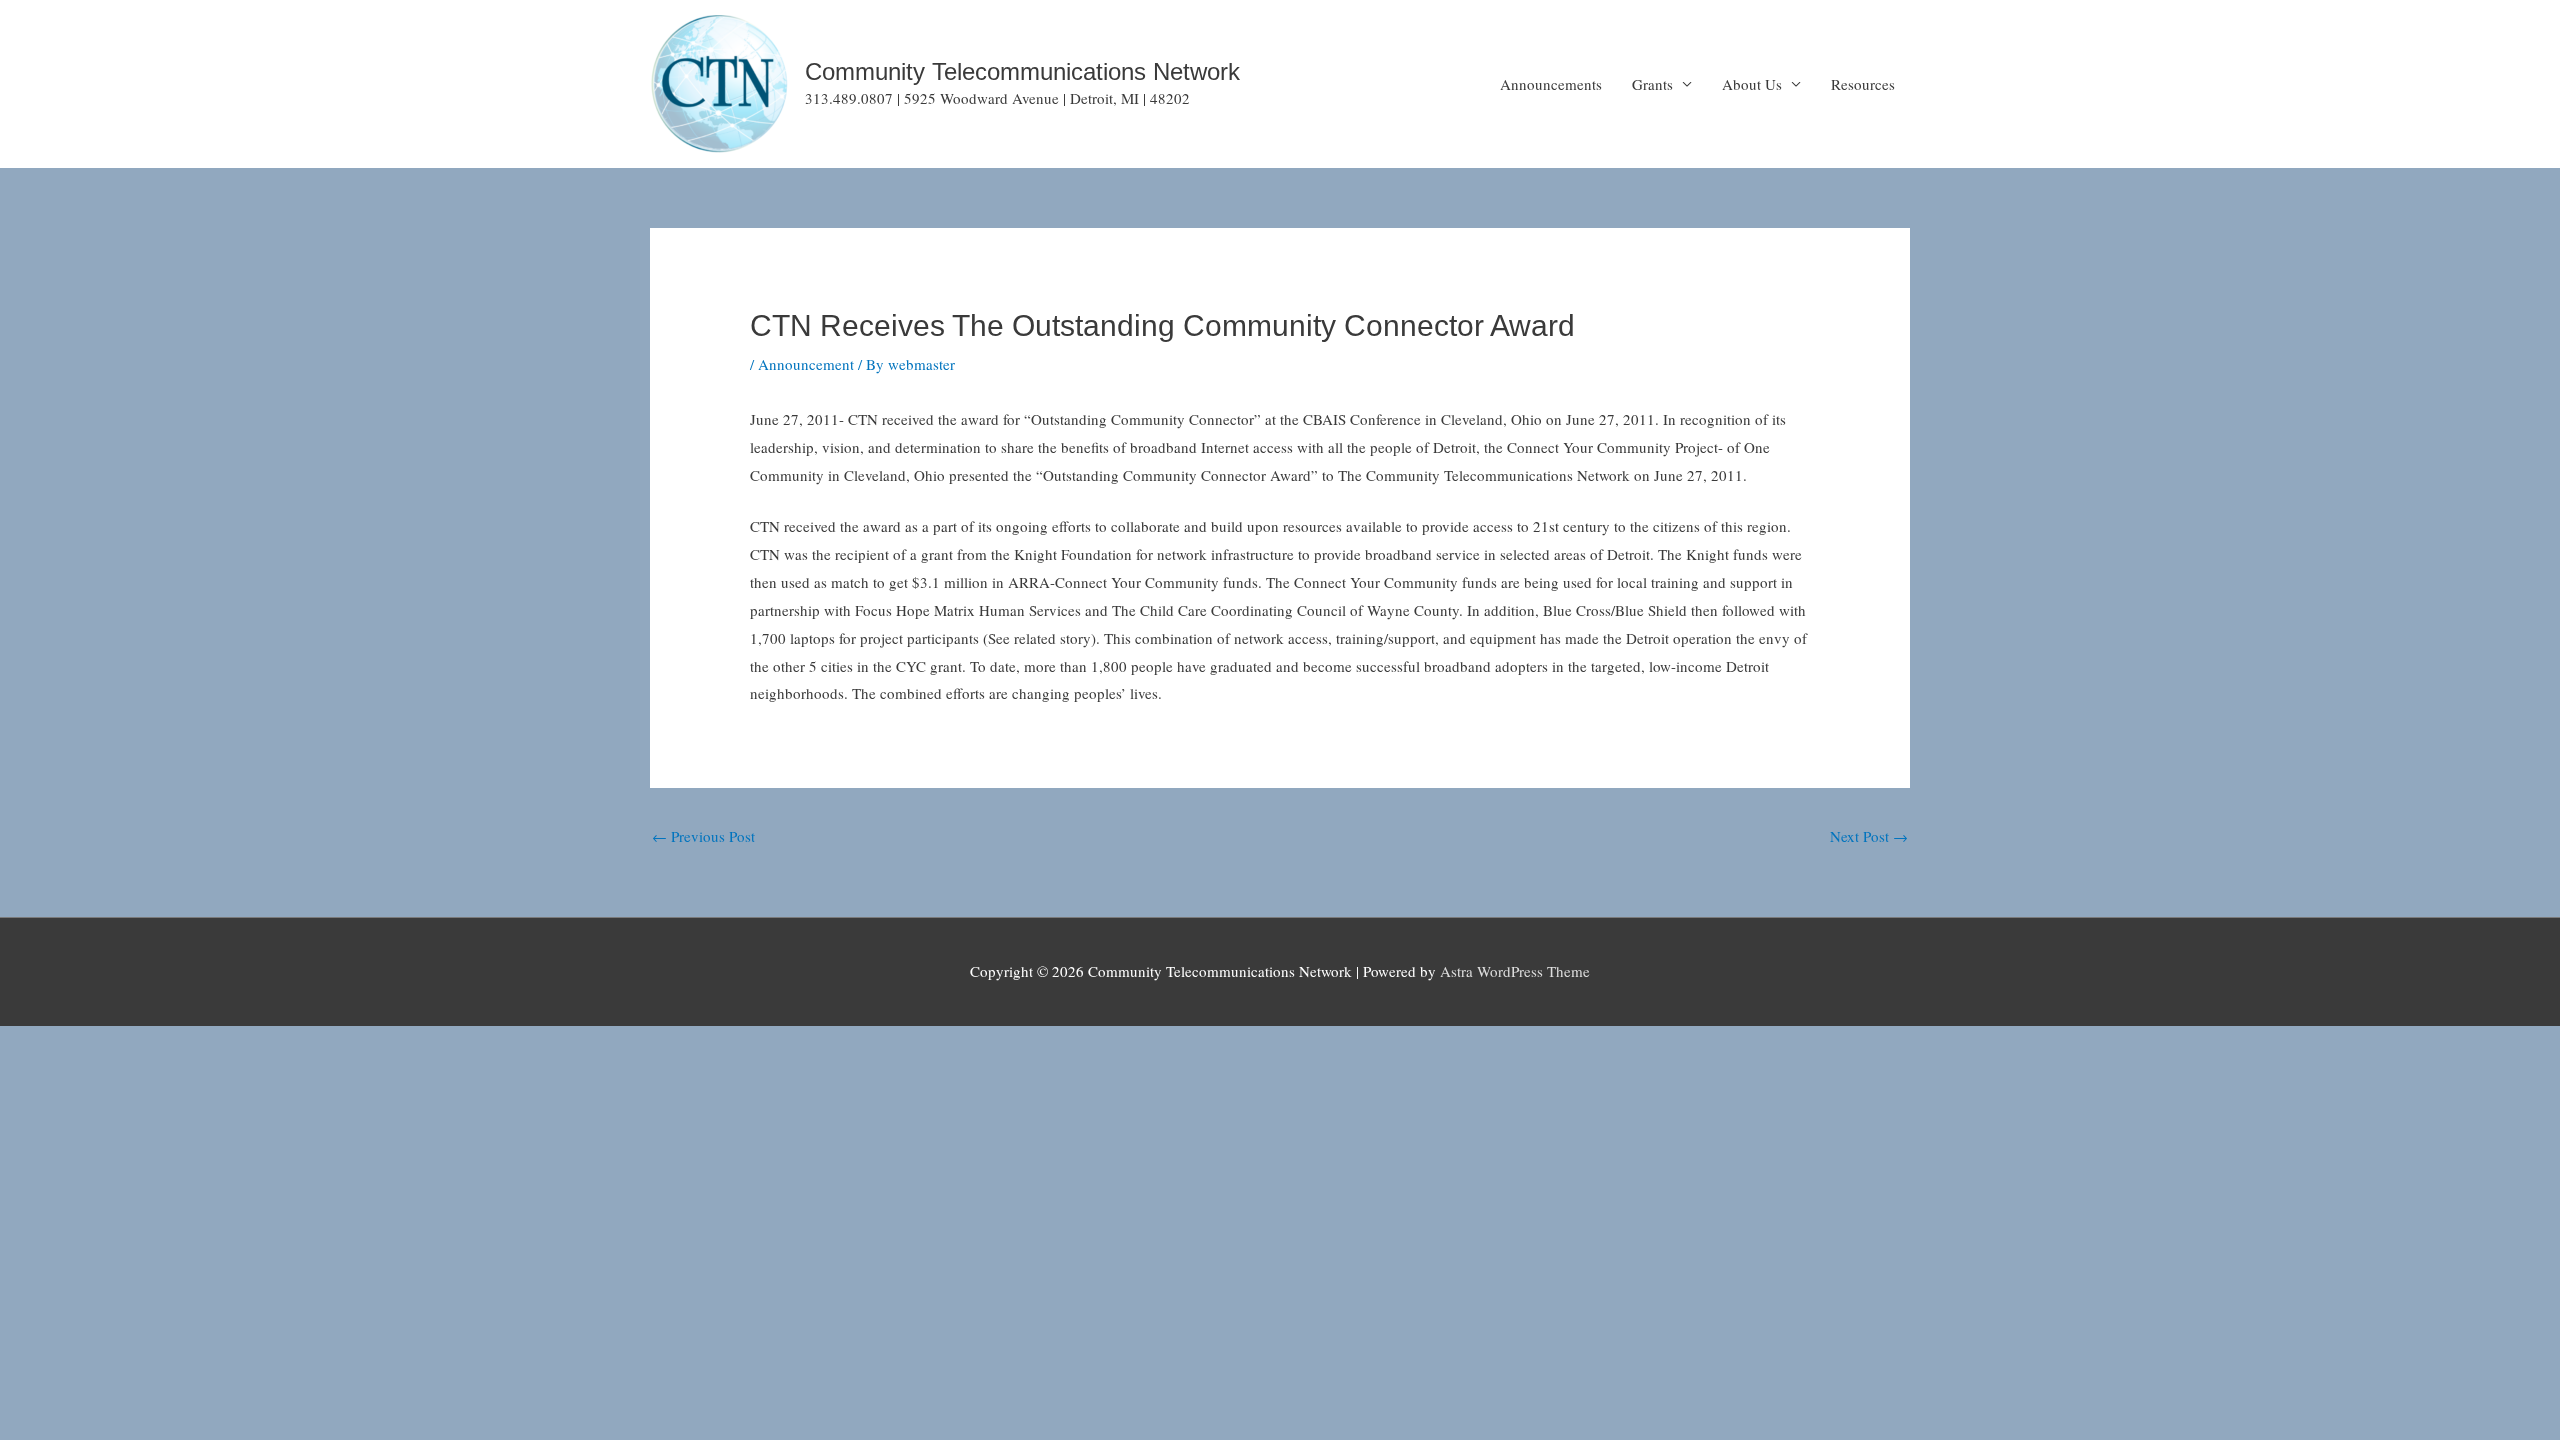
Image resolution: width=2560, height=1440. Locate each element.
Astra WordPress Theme (1515, 971)
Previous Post (703, 836)
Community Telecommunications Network (1022, 71)
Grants (1652, 84)
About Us (1752, 84)
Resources (1863, 84)
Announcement (806, 364)
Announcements (1551, 84)
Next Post (1869, 836)
